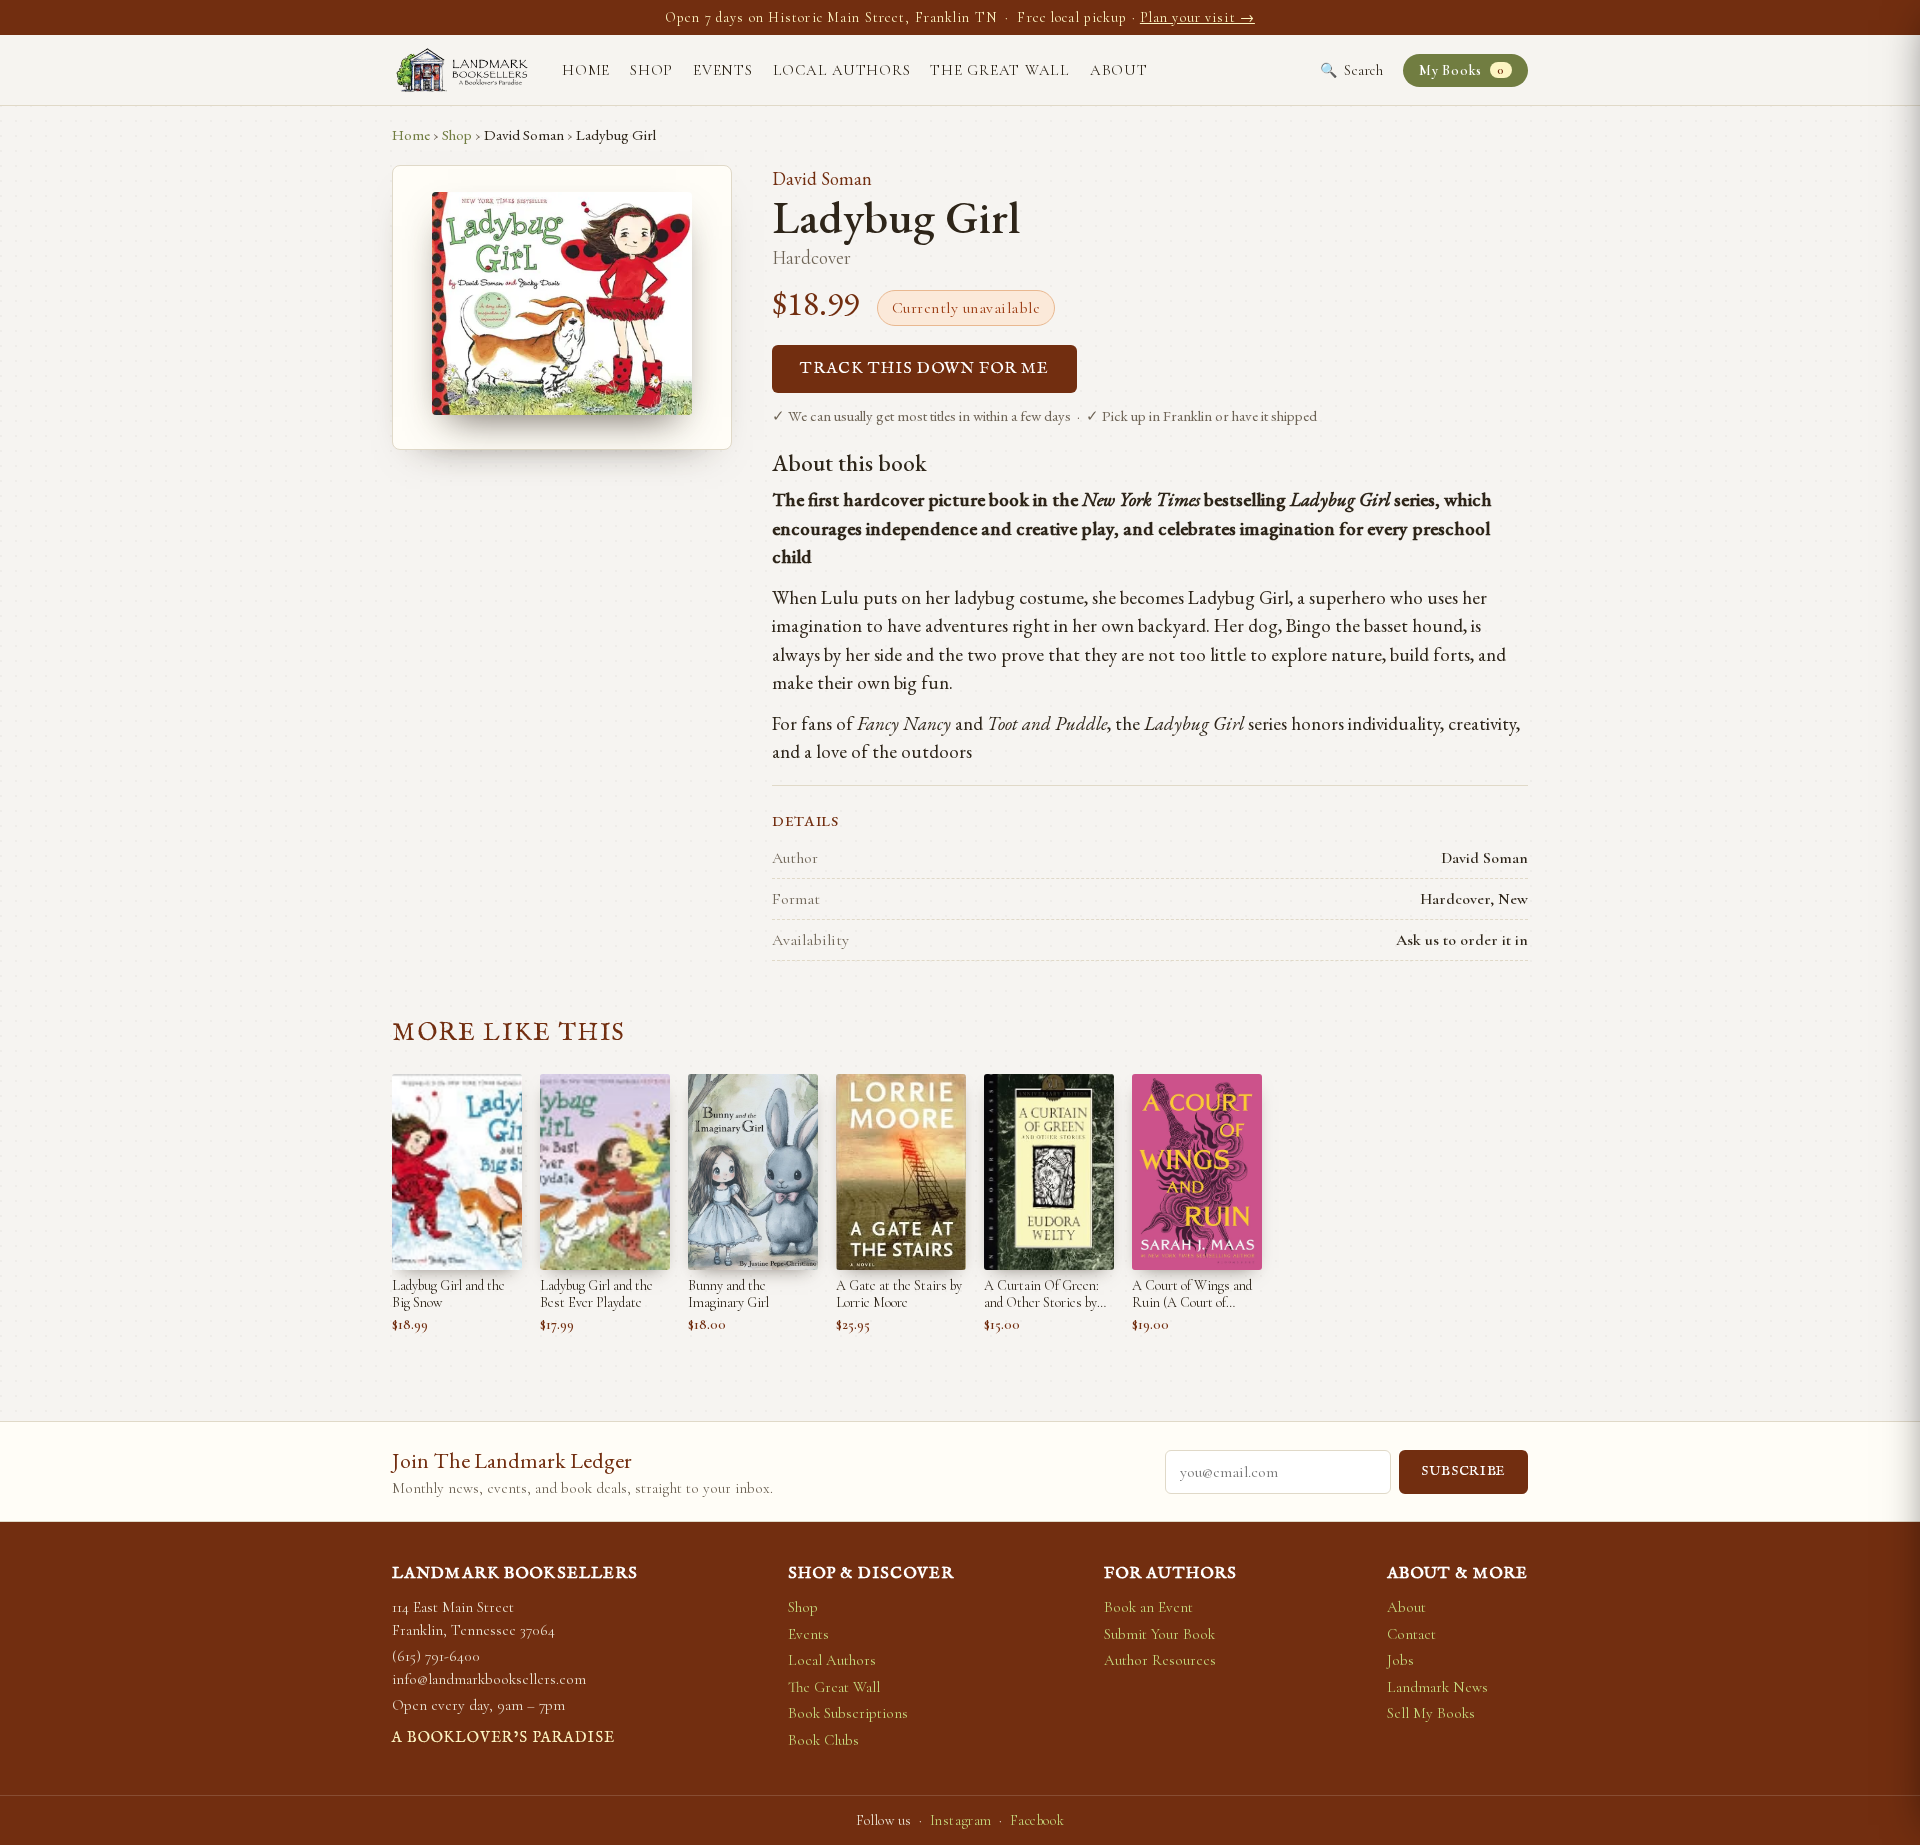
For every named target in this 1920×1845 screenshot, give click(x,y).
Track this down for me (924, 369)
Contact (1411, 1634)
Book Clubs (823, 1740)
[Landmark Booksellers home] (462, 70)
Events (723, 70)
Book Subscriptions (848, 1713)
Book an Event (1148, 1607)
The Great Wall (1000, 70)
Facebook (1037, 1820)
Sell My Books (1431, 1713)
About (1119, 70)
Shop (651, 70)
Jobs (1400, 1660)
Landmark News (1437, 1687)
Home (586, 70)
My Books (1461, 70)
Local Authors (842, 70)
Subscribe (1463, 1471)
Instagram (961, 1820)
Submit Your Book (1159, 1634)
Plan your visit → (1197, 17)
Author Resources (1160, 1660)
